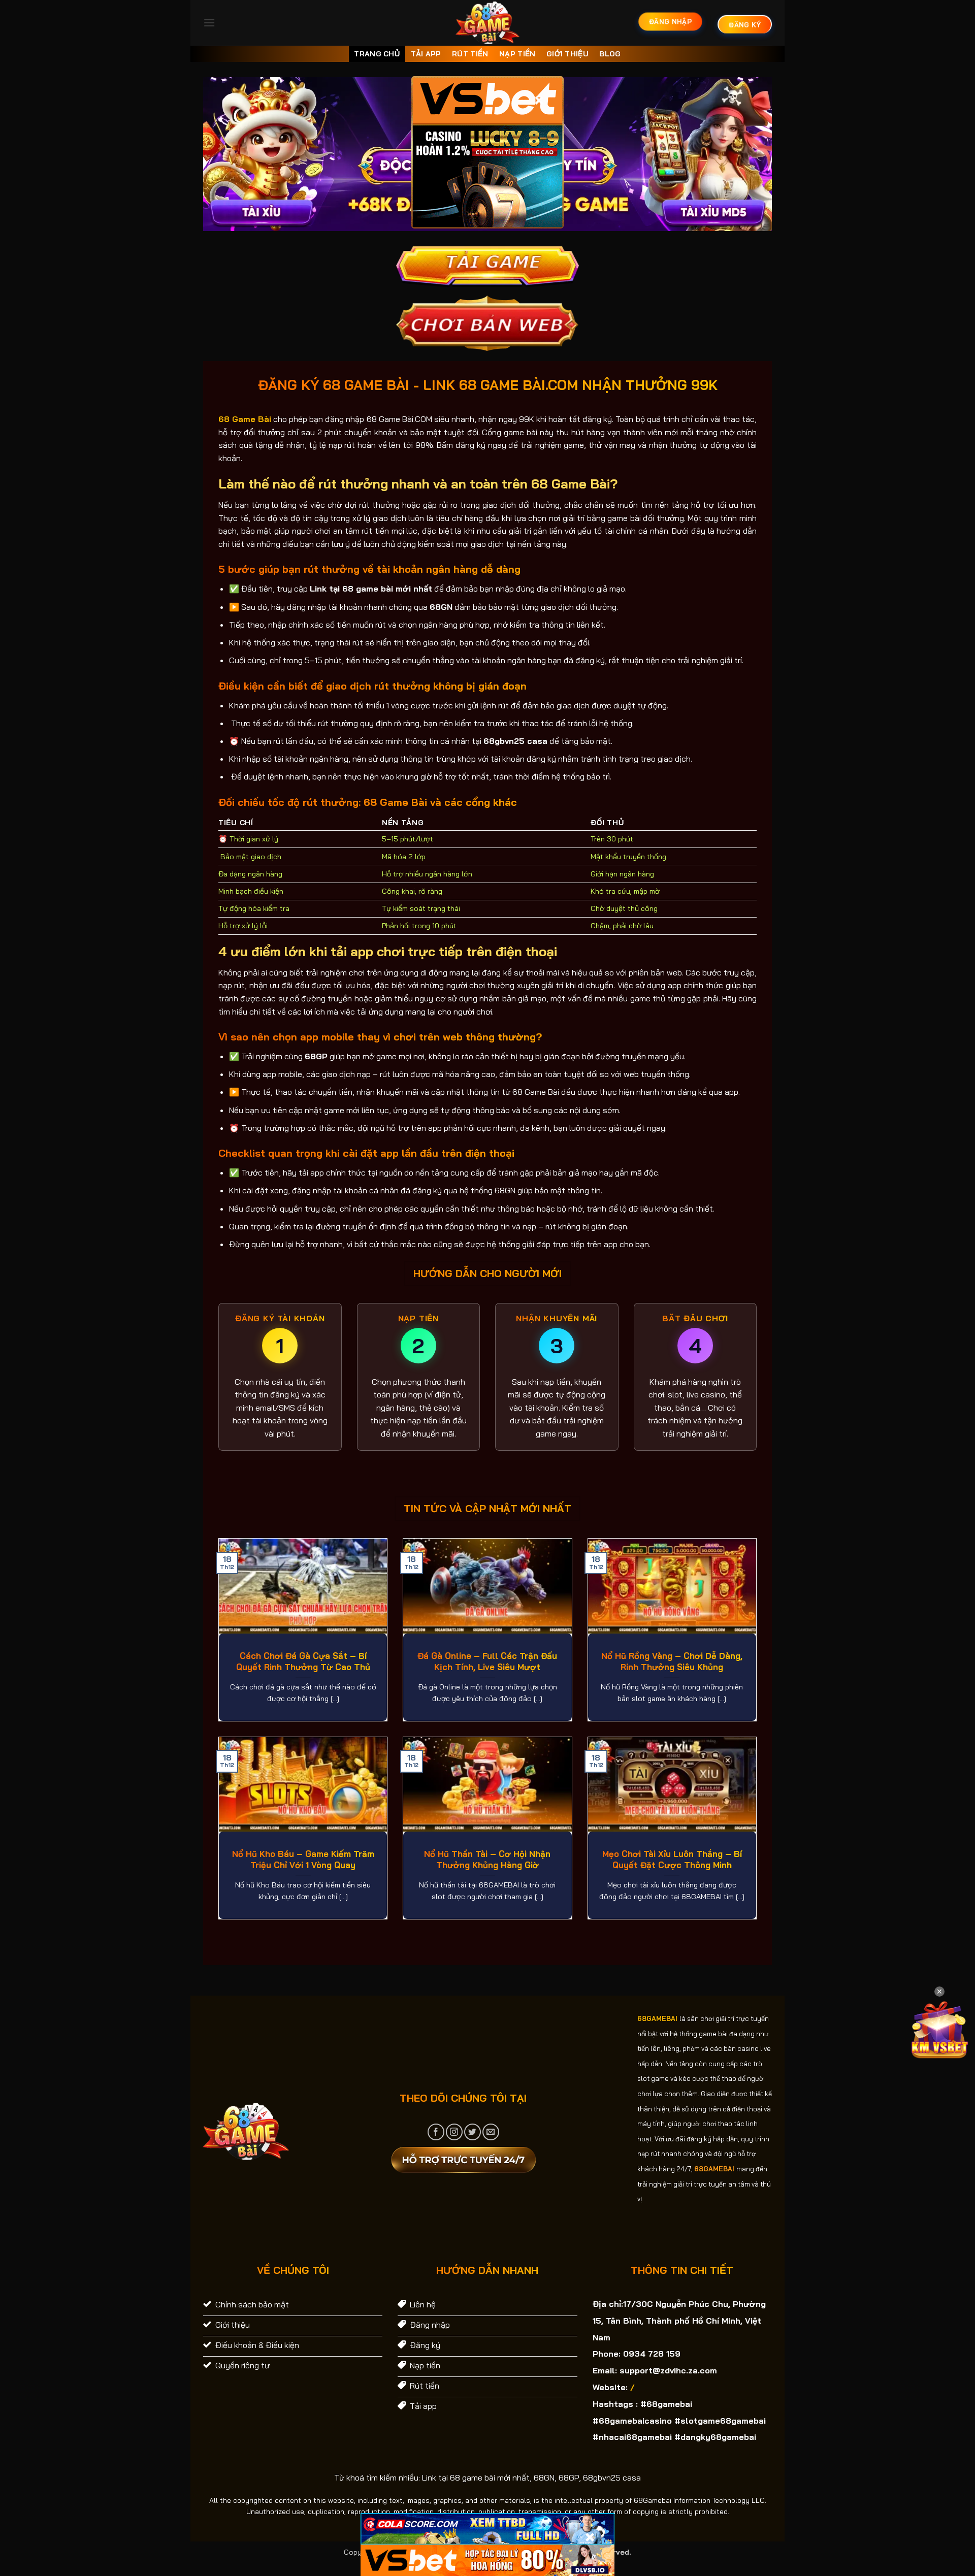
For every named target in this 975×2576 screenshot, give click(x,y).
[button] (209, 23)
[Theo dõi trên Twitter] (473, 2132)
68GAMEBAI (657, 2018)
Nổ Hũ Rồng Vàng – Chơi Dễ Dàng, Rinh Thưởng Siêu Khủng (672, 1661)
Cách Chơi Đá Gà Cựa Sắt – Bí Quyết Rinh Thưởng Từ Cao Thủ (303, 1661)
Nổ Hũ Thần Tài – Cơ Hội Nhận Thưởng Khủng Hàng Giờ (487, 1859)
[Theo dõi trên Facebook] (436, 2132)
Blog (610, 54)
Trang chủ (377, 54)
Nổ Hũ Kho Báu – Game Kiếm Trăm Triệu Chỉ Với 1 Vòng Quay (303, 1859)
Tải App (426, 54)
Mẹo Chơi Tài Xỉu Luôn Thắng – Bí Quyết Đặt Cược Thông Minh (672, 1859)
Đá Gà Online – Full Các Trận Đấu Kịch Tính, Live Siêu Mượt (487, 1661)
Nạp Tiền (517, 54)
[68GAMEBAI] (488, 23)
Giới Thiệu (567, 54)
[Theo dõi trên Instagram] (454, 2132)
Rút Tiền (470, 54)
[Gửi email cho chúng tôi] (491, 2132)
